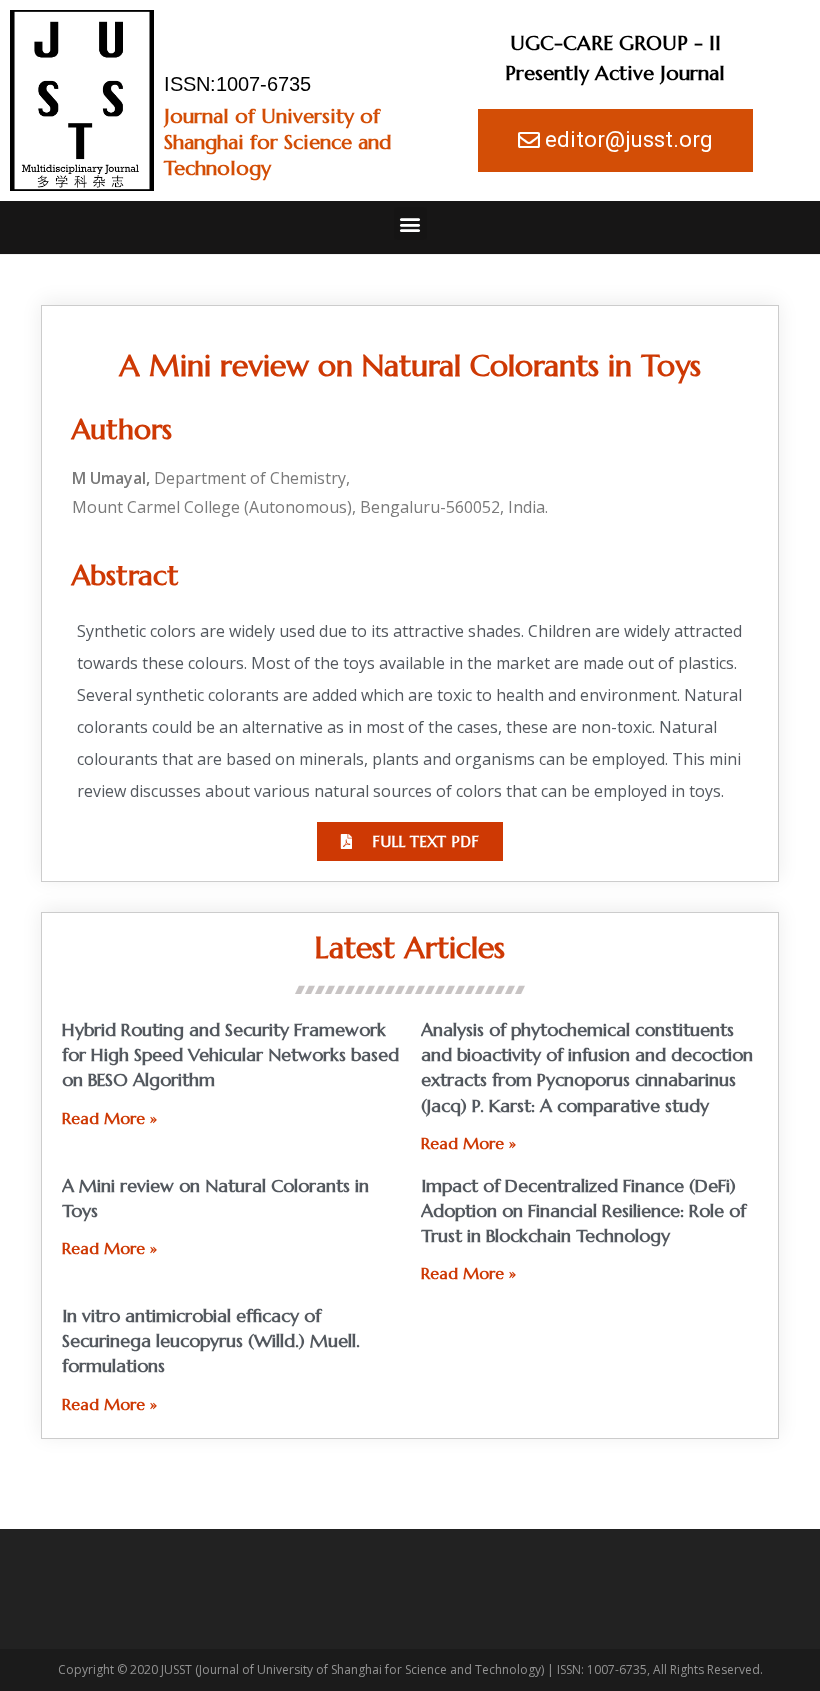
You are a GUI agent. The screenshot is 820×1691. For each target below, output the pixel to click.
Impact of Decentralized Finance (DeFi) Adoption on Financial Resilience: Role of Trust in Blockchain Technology (583, 1210)
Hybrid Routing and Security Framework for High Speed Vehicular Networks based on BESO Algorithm (230, 1054)
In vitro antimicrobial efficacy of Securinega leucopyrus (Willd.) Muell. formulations (211, 1340)
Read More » (109, 1118)
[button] (410, 223)
